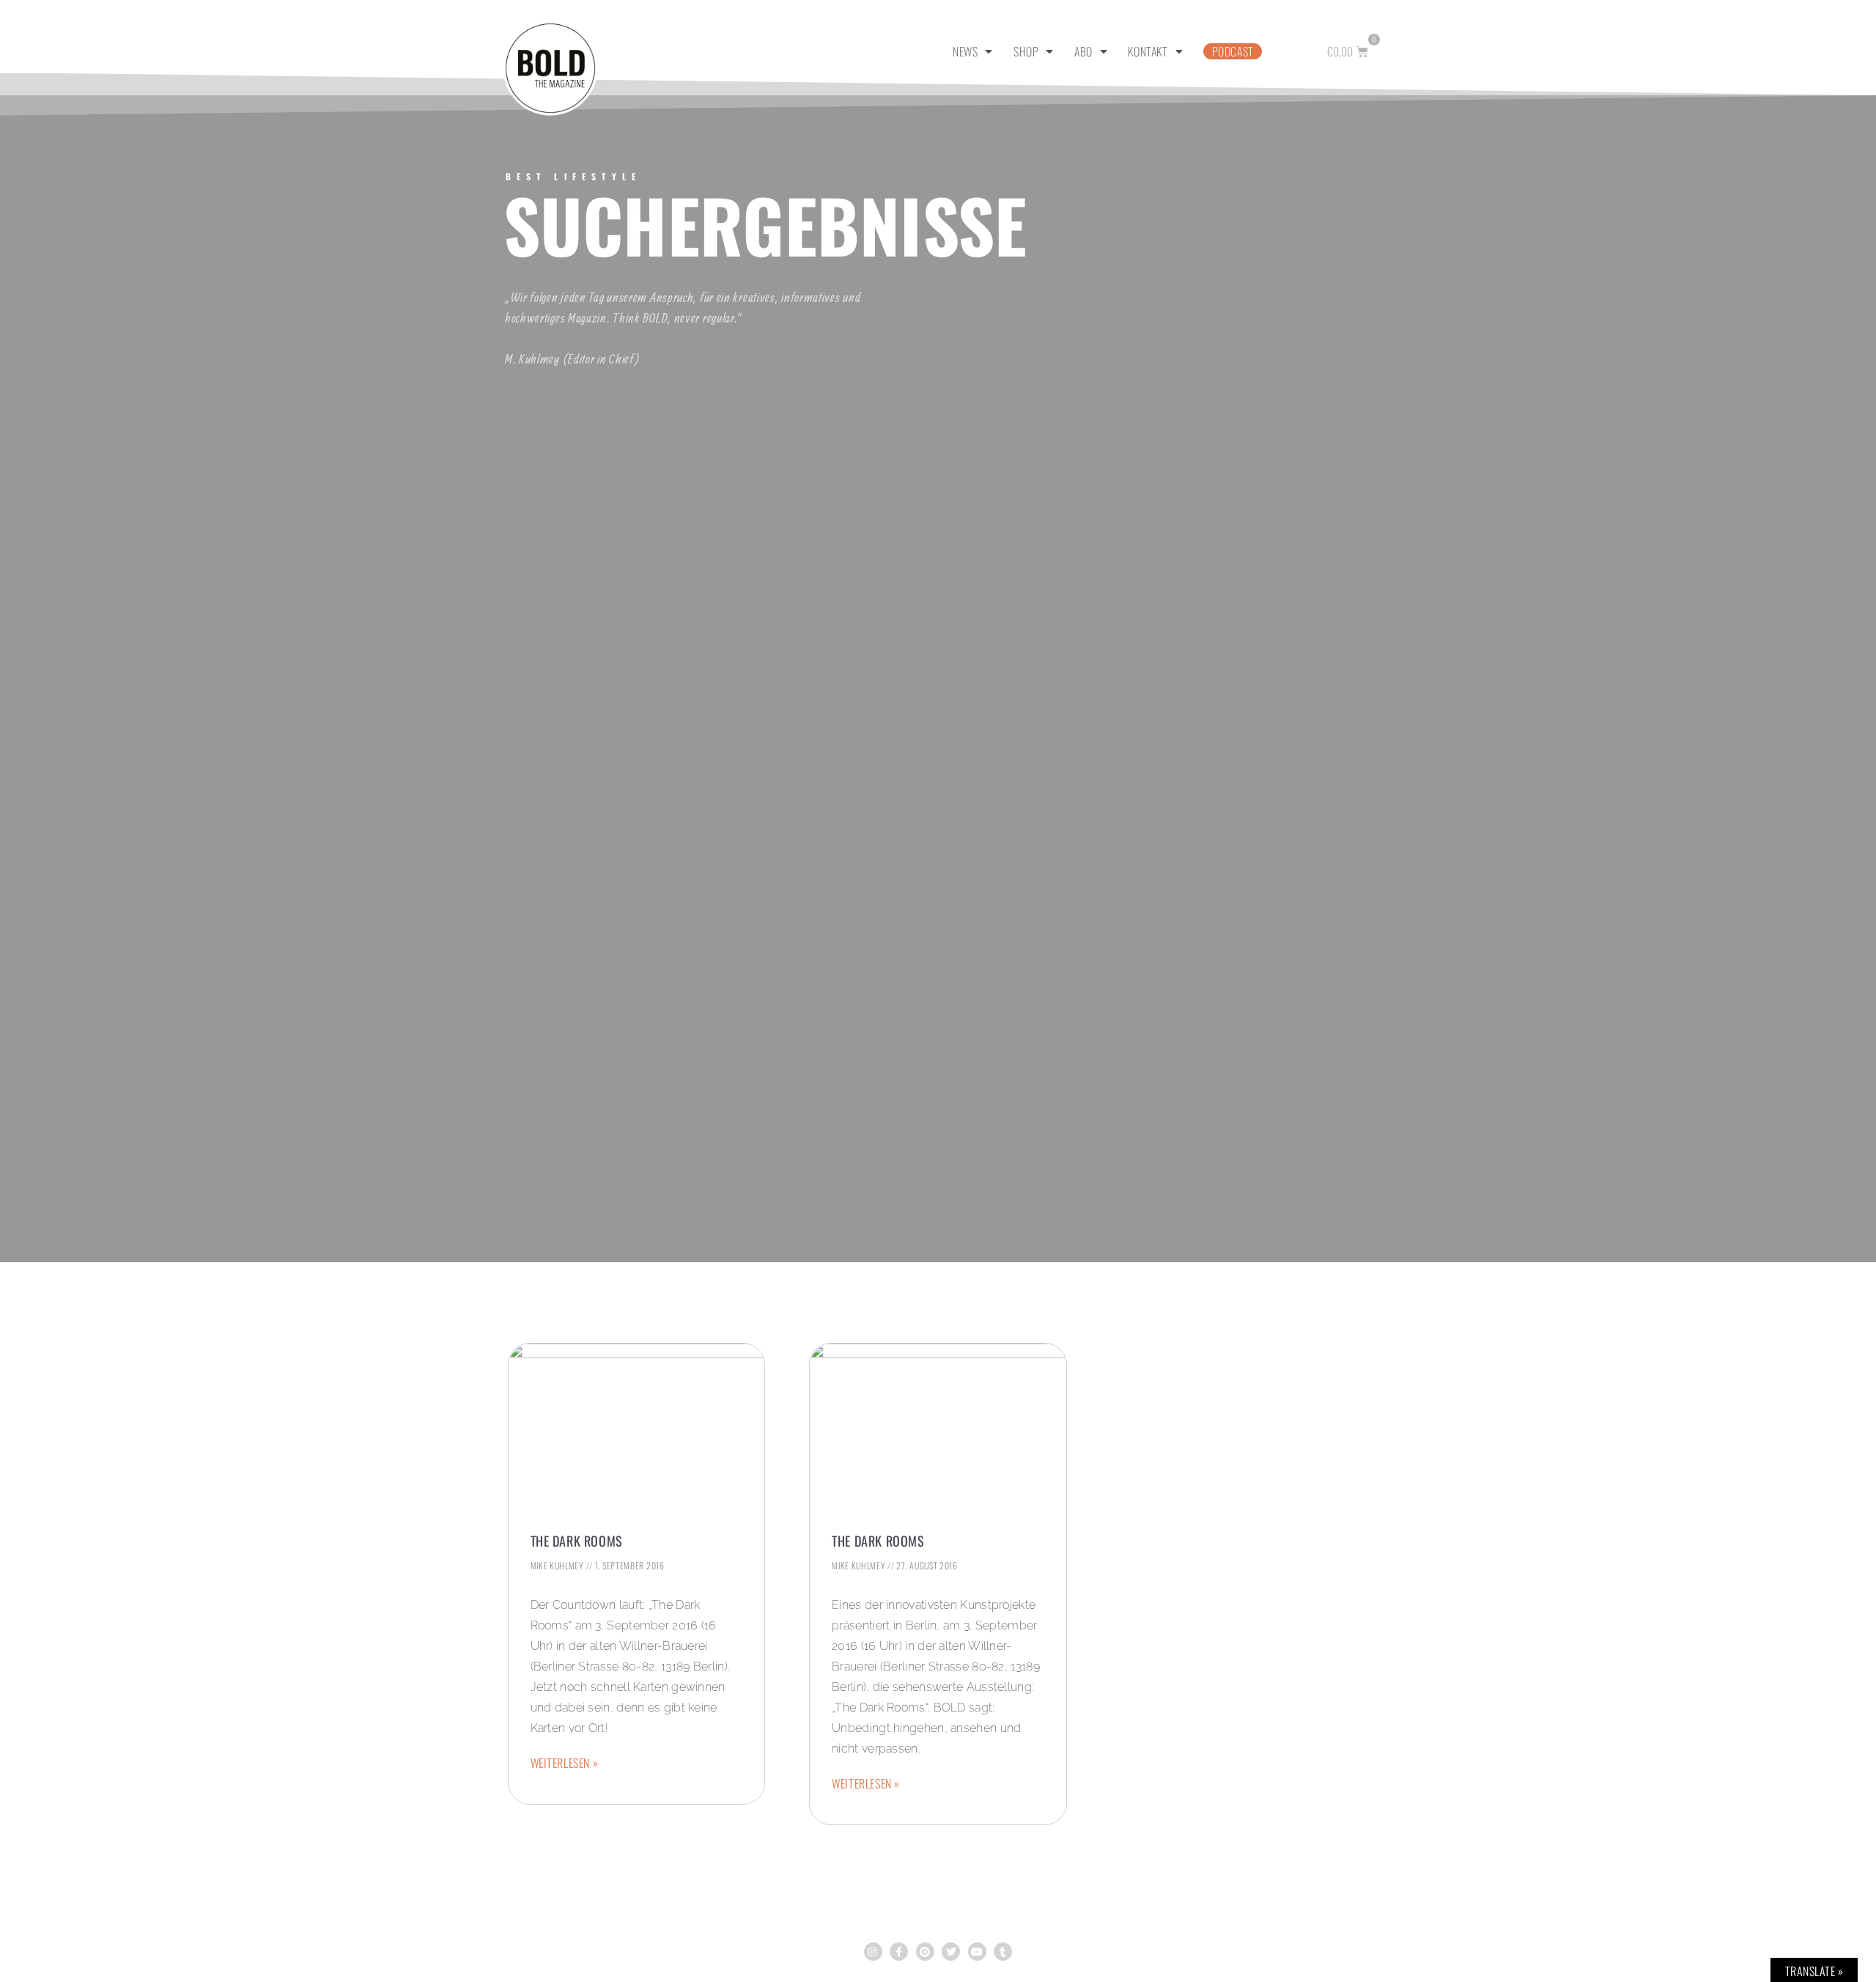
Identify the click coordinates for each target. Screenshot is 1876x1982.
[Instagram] (873, 1952)
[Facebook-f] (899, 1952)
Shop (1026, 51)
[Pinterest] (925, 1952)
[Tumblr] (1003, 1952)
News (965, 51)
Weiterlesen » (565, 1763)
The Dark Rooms (577, 1541)
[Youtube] (977, 1952)
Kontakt (1148, 51)
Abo (1083, 51)
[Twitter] (951, 1952)
